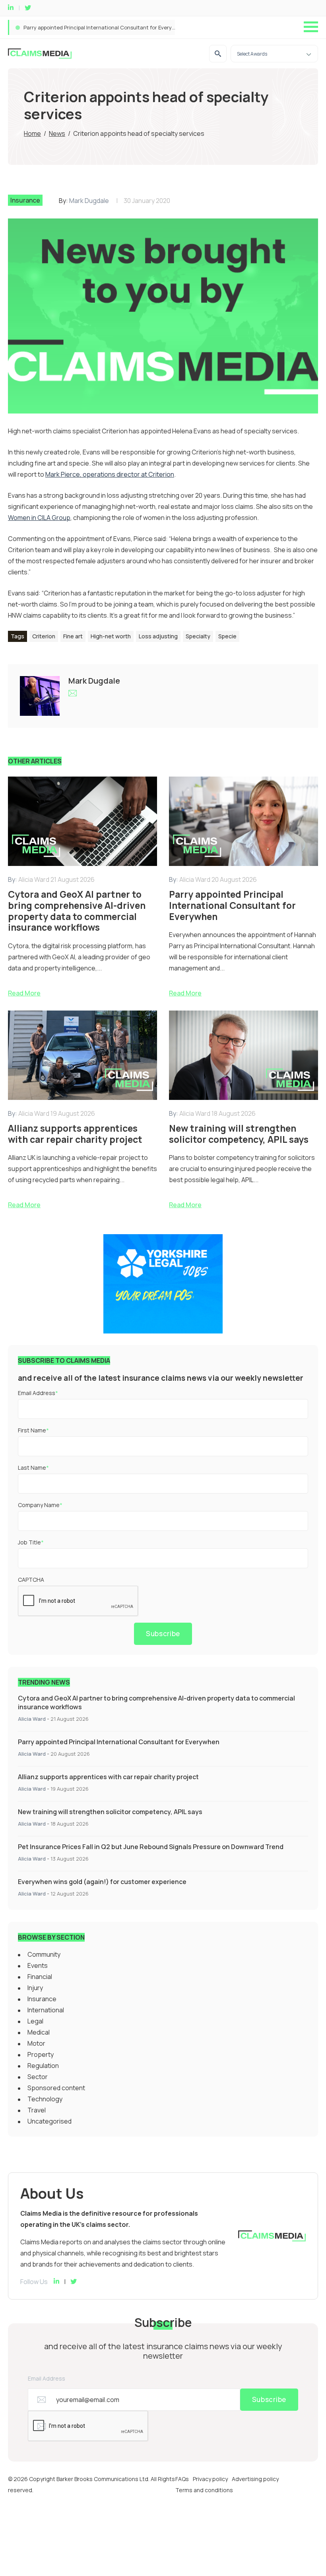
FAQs (182, 2479)
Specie (227, 636)
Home (32, 133)
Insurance (25, 200)
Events (38, 1965)
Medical (39, 2032)
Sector (38, 2077)
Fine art (73, 636)
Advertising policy (255, 2479)
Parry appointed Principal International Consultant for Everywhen (119, 1742)
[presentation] (78, 1601)
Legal (35, 2021)
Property (41, 2054)
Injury (35, 1988)
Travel (37, 2110)
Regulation (43, 2066)
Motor (36, 2043)
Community (44, 1954)
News (57, 133)
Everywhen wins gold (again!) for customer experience (102, 1882)
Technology (45, 2099)
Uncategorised (49, 2121)
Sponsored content (56, 2088)
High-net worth (111, 636)
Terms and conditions (204, 2490)
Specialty (198, 636)
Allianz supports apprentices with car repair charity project (96, 27)
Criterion (44, 636)
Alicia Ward (32, 1719)
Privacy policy (210, 2479)
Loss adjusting (158, 636)
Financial (40, 1977)
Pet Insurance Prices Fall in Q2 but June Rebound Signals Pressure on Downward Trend (151, 1847)
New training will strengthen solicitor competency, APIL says (110, 1812)
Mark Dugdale (89, 201)
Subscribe (163, 1634)
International (46, 2010)
